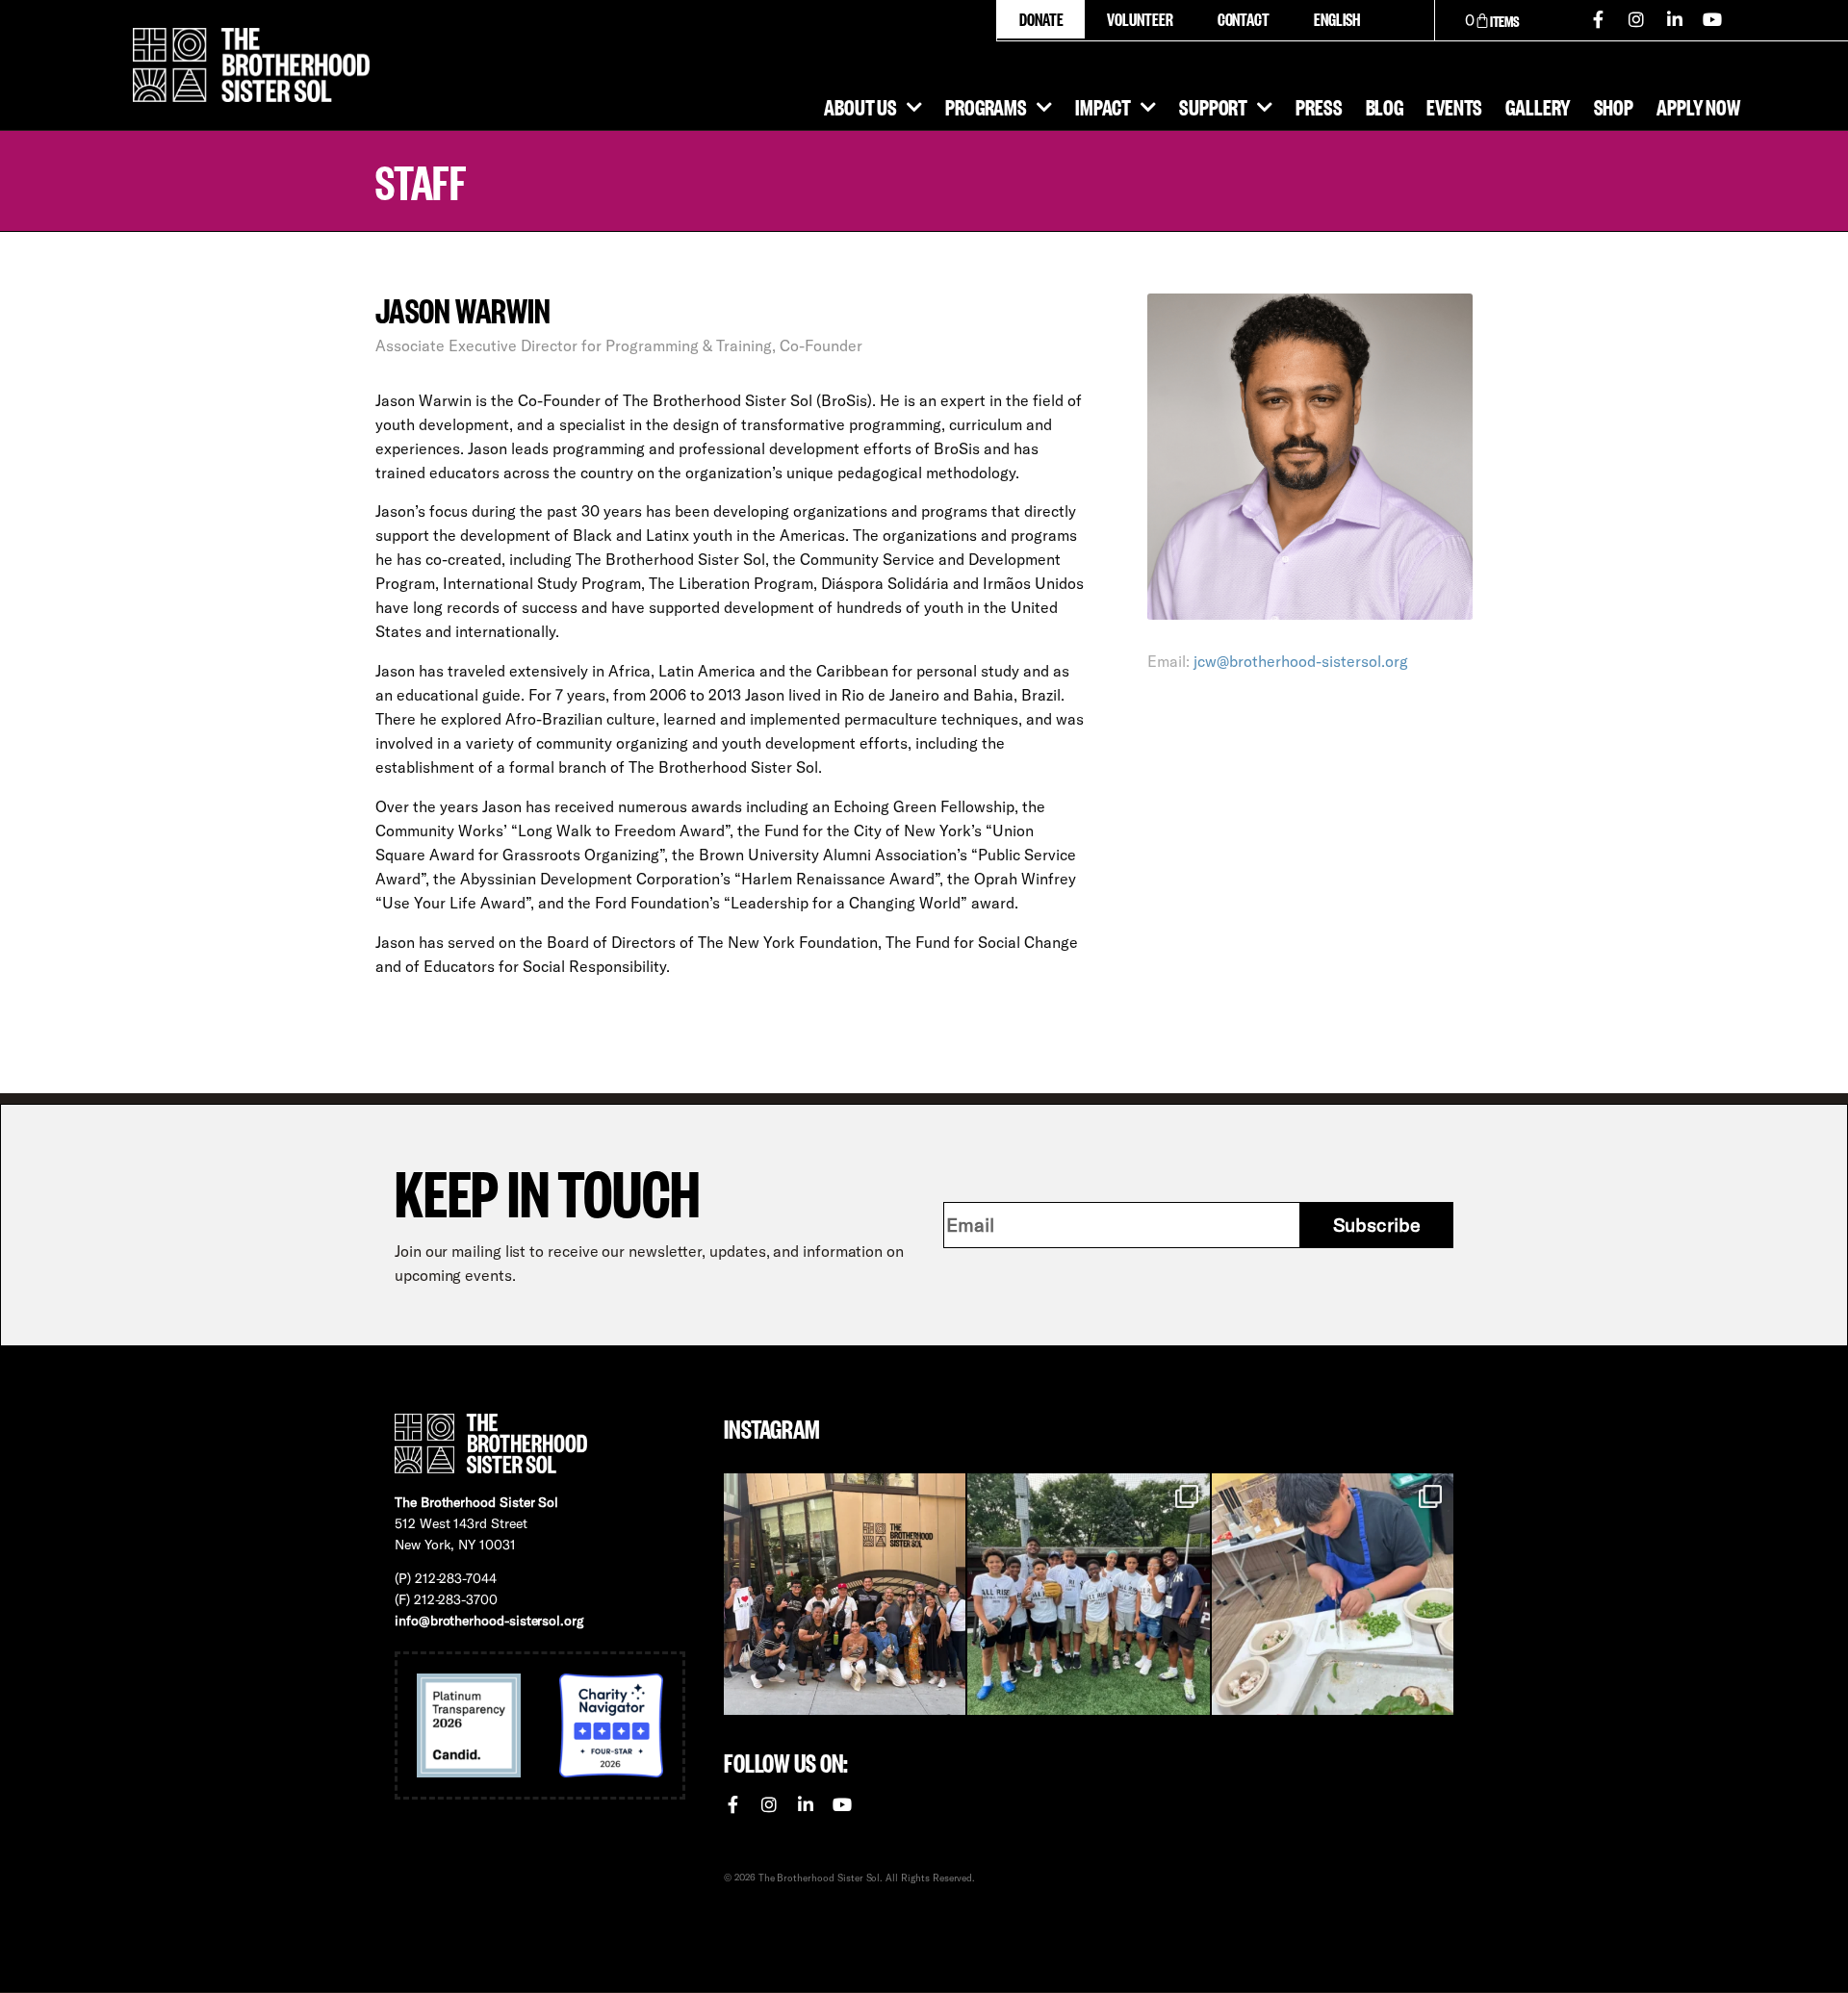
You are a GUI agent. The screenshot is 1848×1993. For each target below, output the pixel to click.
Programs (986, 106)
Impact (1103, 106)
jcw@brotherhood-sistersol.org (1301, 661)
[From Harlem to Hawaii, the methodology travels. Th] (845, 1594)
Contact (1244, 19)
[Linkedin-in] (1675, 19)
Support (1213, 106)
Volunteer (1140, 19)
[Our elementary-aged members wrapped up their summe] (1333, 1594)
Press (1319, 106)
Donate (1041, 19)
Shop (1614, 106)
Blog (1385, 106)
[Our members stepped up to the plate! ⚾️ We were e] (1088, 1594)
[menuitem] (1336, 19)
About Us (860, 106)
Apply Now (1698, 106)
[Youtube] (1713, 19)
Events (1454, 106)
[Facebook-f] (1599, 19)
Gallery (1538, 106)
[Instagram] (1636, 19)
